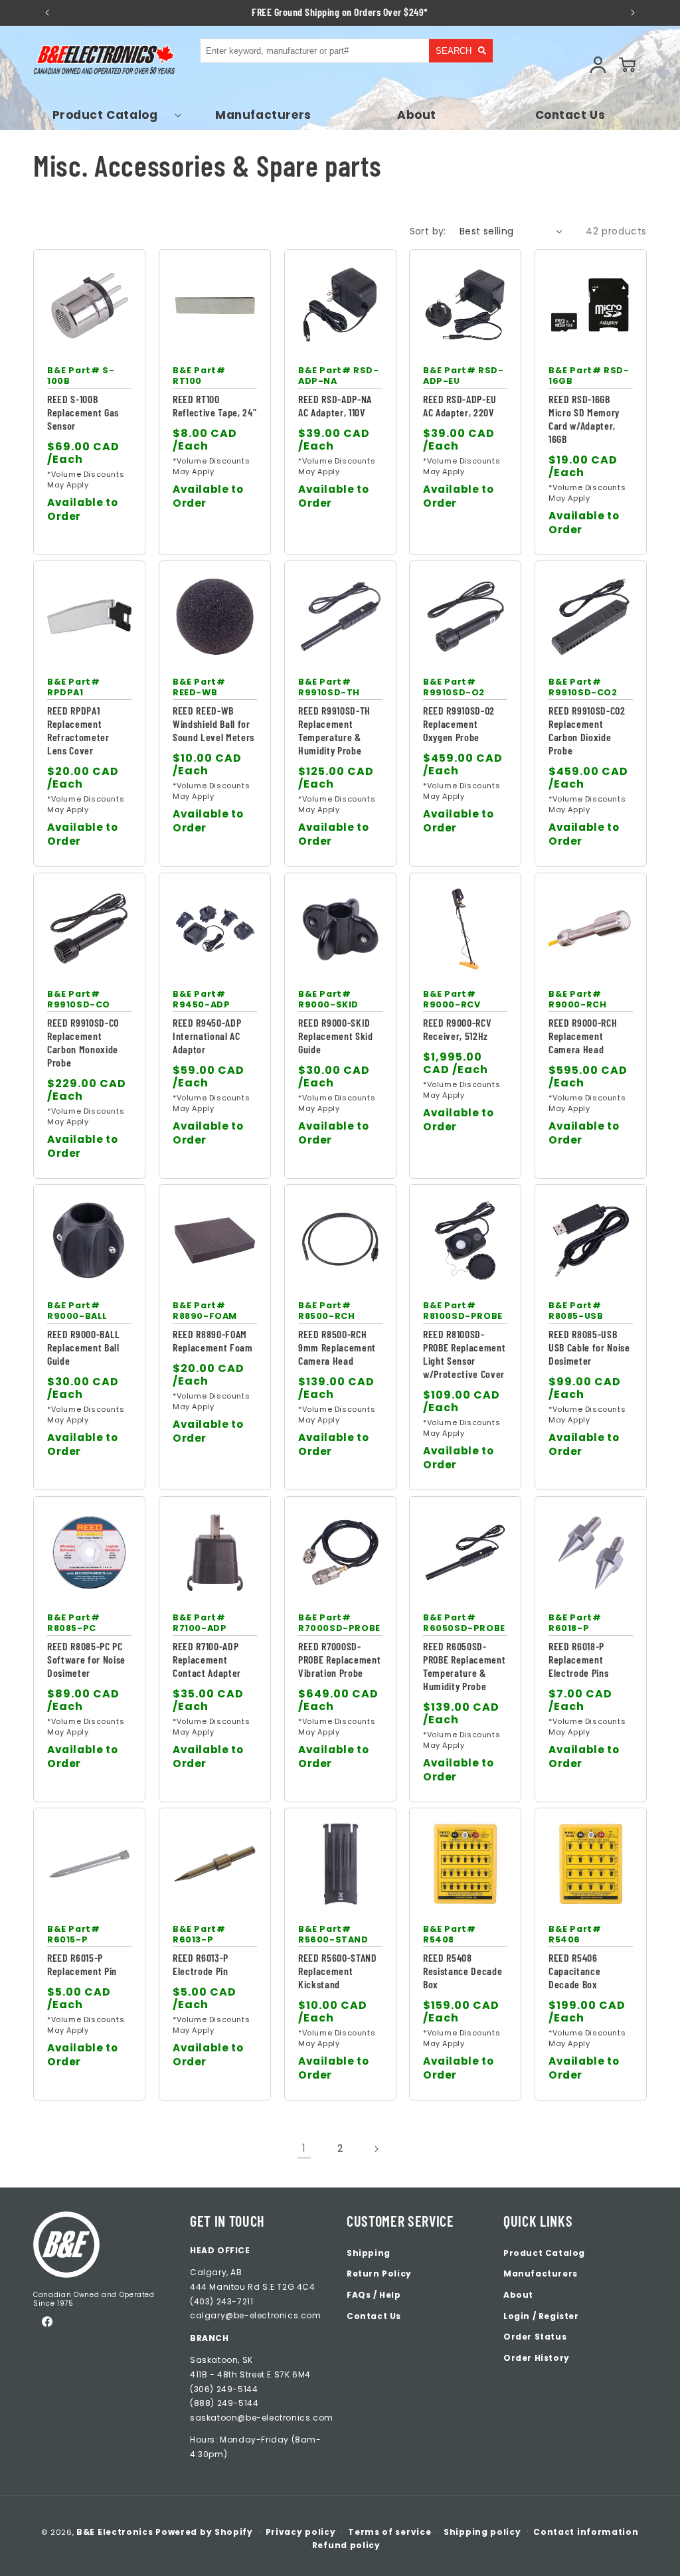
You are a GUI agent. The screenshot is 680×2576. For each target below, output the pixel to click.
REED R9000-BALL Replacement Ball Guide (84, 1347)
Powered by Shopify (204, 2532)
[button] (110, 115)
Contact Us (374, 2316)
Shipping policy (482, 2532)
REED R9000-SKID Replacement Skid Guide (336, 1036)
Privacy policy (301, 2532)
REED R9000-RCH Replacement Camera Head (583, 1036)
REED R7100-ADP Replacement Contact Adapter (207, 1659)
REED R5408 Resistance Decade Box (463, 1971)
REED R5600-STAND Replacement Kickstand (338, 1971)
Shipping (369, 2253)
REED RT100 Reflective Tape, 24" (214, 405)
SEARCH (454, 51)
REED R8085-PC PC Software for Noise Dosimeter (86, 1659)
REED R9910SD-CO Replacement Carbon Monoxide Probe (83, 1042)
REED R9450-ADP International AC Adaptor (207, 1036)
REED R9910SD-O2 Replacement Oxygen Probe (459, 724)
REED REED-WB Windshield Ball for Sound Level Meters (213, 724)
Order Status (535, 2337)
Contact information (586, 2532)
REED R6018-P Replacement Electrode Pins (578, 1659)
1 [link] (304, 2148)
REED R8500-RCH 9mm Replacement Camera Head (337, 1347)
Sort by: (428, 231)
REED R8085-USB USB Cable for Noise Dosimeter (589, 1347)
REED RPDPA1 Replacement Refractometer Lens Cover (78, 730)
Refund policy (346, 2545)
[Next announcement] (633, 13)
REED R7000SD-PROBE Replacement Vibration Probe (339, 1659)
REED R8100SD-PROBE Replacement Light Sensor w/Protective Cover (464, 1354)
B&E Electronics (115, 2532)
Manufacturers (541, 2274)
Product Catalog (544, 2253)
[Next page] (376, 2149)
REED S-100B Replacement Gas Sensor (83, 412)
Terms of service (389, 2532)
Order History (537, 2358)
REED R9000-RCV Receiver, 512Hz (457, 1029)
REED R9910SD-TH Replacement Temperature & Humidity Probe (334, 730)
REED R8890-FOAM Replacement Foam (213, 1340)
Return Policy (379, 2274)
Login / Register (541, 2316)
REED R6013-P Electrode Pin (201, 1964)
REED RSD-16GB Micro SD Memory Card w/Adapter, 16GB (584, 419)
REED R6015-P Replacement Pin (82, 1964)
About (518, 2295)
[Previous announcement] (47, 13)
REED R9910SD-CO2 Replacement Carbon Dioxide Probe (587, 730)
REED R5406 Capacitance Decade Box (574, 1971)
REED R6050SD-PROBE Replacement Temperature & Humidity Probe (464, 1666)
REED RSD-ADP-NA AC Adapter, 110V (335, 405)
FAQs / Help (374, 2295)
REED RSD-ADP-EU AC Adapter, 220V (460, 405)
